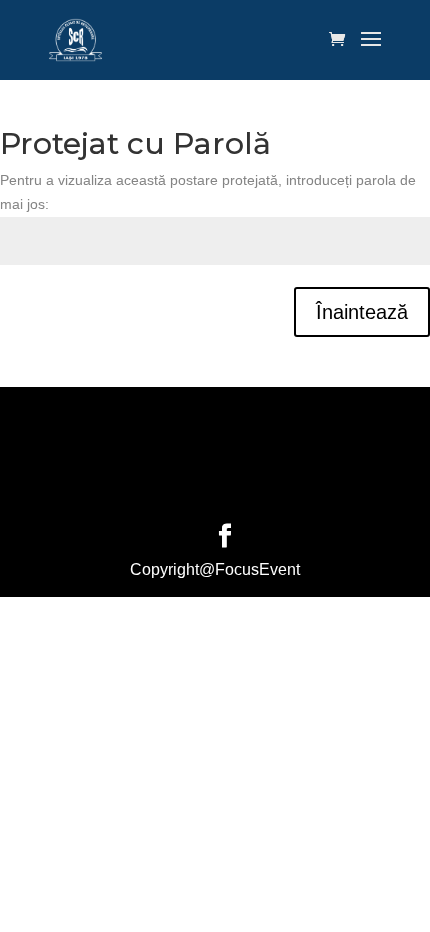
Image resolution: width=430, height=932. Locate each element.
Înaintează (362, 312)
